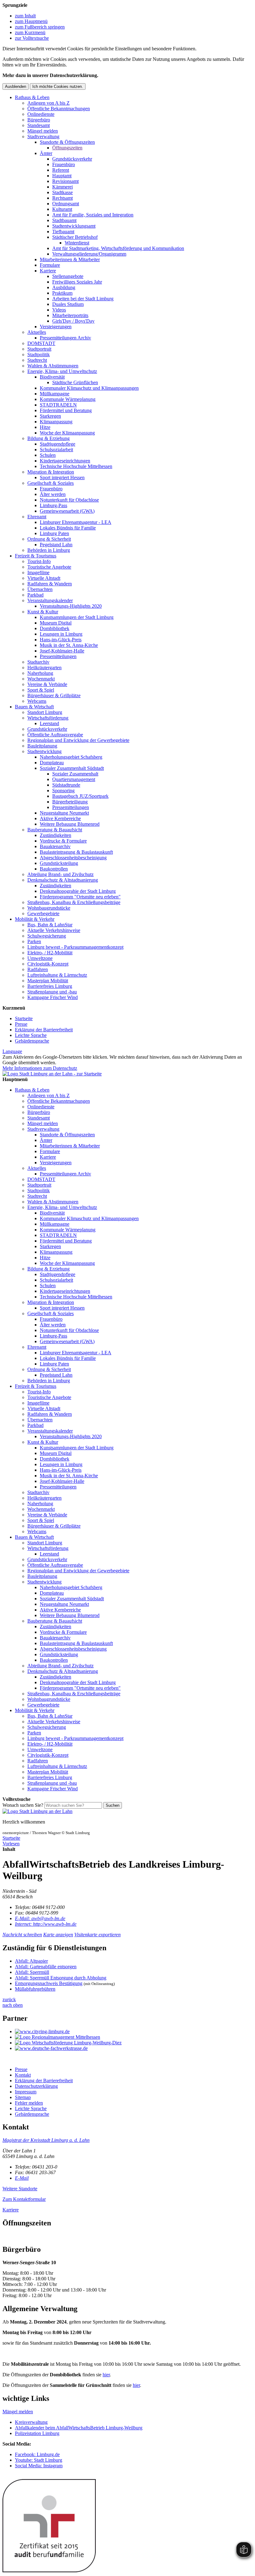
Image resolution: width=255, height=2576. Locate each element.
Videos (59, 310)
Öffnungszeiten (67, 148)
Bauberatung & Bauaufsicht (55, 830)
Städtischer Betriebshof (75, 237)
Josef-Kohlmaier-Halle (62, 651)
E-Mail (22, 2178)
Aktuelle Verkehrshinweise (54, 930)
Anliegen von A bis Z (49, 103)
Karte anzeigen (58, 1935)
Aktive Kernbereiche (60, 818)
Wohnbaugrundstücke (49, 908)
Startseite (24, 1018)
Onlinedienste (41, 114)
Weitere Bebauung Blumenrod (70, 824)
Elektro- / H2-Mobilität (50, 953)
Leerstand (49, 723)
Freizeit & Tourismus (36, 556)
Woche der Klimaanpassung (67, 433)
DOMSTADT (41, 343)
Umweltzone (40, 958)
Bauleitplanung (42, 746)
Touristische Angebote (49, 567)
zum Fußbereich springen (40, 27)
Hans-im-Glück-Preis (61, 640)
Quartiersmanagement (74, 779)
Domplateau (52, 763)
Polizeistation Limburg (37, 2433)
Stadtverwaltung (43, 136)
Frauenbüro (64, 164)
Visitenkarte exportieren (97, 1935)
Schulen (48, 455)
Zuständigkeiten (56, 835)
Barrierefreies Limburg (50, 986)
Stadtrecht (37, 360)
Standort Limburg (45, 712)
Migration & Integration (51, 472)
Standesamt (39, 125)
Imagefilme (38, 572)
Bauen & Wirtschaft (34, 707)
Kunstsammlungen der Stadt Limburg (77, 617)
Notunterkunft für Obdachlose (69, 500)
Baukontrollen (54, 869)
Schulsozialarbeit (56, 450)
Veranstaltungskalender (50, 600)
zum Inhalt (25, 16)
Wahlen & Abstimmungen (53, 366)
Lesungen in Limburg (61, 634)
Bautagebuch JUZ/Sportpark (80, 796)
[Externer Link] (134, 2032)
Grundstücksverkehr (72, 159)
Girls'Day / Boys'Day (73, 321)
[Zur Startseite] (37, 1811)
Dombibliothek (55, 628)
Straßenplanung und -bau (52, 992)
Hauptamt (62, 176)
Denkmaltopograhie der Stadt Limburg (78, 891)
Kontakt (23, 2075)
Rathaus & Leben (32, 97)
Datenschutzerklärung (36, 2086)
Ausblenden (16, 86)
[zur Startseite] (52, 1074)
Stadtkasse (63, 192)
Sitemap (23, 2097)
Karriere (48, 271)
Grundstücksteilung (59, 863)
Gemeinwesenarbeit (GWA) (67, 511)
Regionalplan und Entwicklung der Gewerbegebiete (78, 740)
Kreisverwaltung (31, 2422)
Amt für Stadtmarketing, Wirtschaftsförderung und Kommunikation (118, 248)
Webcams (37, 701)
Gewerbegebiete (43, 913)
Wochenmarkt (41, 679)
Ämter (46, 153)
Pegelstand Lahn (56, 545)
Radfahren (38, 969)
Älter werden (53, 494)
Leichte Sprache (31, 1035)
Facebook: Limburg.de (37, 2454)
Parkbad (35, 595)
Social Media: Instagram (39, 2466)
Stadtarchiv (38, 662)
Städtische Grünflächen (75, 382)
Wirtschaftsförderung (48, 718)
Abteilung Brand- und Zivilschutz (60, 874)
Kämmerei (63, 187)
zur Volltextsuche (32, 38)
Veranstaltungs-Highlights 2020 (71, 606)
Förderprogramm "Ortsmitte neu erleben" (80, 897)
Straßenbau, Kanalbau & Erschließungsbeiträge (74, 902)
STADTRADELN (58, 405)
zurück (9, 1999)
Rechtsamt (63, 198)
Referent (61, 170)
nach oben (13, 2005)
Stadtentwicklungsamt (74, 226)
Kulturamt (62, 209)
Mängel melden (43, 131)
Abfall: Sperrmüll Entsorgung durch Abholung (61, 1978)
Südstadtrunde (66, 785)
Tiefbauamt (63, 232)
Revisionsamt (65, 181)
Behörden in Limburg (49, 550)
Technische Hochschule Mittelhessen (76, 466)
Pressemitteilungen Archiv (65, 338)
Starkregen (50, 416)
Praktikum (62, 293)
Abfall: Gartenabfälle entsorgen (46, 1967)
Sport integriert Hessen (62, 477)
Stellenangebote (68, 276)
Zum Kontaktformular (24, 2199)
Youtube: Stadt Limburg (39, 2460)
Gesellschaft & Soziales (51, 483)
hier (106, 2375)
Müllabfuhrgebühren (35, 1989)
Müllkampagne (55, 394)
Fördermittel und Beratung (66, 410)
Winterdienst (77, 243)
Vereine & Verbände (47, 684)
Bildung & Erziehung (49, 438)
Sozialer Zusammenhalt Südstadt (72, 768)
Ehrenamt (37, 517)
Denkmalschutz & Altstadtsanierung (63, 880)
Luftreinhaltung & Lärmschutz (57, 975)
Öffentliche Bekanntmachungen (59, 109)
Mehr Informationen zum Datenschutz (40, 1068)
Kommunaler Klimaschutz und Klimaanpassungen (89, 388)
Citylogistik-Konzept (48, 964)
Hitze (45, 427)
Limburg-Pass (53, 505)
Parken (34, 941)
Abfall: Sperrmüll (32, 1972)
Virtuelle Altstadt (44, 578)
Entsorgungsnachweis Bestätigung (49, 1983)
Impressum (26, 2092)
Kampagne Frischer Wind (53, 997)
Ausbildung (64, 287)
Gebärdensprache (32, 1041)
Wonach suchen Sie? (23, 1805)
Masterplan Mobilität (48, 981)
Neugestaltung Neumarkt (64, 813)
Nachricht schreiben (22, 1935)
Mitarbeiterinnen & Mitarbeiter (70, 259)
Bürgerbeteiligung (70, 802)
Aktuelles (37, 332)
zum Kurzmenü (30, 32)
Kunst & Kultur (43, 612)
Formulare (50, 265)
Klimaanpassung (56, 422)
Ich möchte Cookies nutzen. (58, 86)
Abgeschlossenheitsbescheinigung (73, 858)
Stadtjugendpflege (58, 444)
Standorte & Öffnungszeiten (67, 142)
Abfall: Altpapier (31, 1961)
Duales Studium (68, 304)
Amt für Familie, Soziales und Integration (93, 215)
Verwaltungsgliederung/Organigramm (89, 254)
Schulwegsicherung (47, 936)
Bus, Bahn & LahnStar (50, 925)
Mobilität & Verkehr (35, 919)
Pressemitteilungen (58, 656)
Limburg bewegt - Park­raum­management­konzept (75, 947)
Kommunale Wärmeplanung (68, 399)
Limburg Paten (54, 533)
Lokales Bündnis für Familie (68, 528)
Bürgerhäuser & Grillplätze (54, 695)
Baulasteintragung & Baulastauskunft (76, 852)
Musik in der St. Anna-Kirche (69, 645)
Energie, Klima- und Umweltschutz (62, 371)
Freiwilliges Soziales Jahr (77, 282)
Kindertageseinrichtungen (65, 461)
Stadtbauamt (64, 220)
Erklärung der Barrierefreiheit (44, 1030)
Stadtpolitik (39, 354)
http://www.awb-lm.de (46, 1924)
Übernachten (40, 589)
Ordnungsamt (66, 204)
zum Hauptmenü (31, 21)
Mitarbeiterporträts (70, 315)
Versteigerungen (56, 327)
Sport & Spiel (41, 690)
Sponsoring (63, 791)
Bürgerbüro (39, 120)
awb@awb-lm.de (40, 1918)
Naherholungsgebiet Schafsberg (71, 757)
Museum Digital (56, 623)
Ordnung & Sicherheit (49, 539)
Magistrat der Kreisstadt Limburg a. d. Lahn (46, 2140)
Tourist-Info (39, 561)
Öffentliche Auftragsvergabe (55, 735)
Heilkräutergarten (44, 668)
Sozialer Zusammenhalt (75, 774)
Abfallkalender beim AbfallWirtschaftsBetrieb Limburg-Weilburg (79, 2428)
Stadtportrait (39, 349)
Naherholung (40, 673)
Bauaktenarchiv (55, 846)
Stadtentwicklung (44, 751)
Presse (21, 1024)
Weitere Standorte (20, 2189)
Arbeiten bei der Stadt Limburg (83, 299)
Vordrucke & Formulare (63, 841)
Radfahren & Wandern (50, 584)
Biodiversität (52, 377)
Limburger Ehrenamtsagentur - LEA (76, 522)
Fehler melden (29, 2103)
